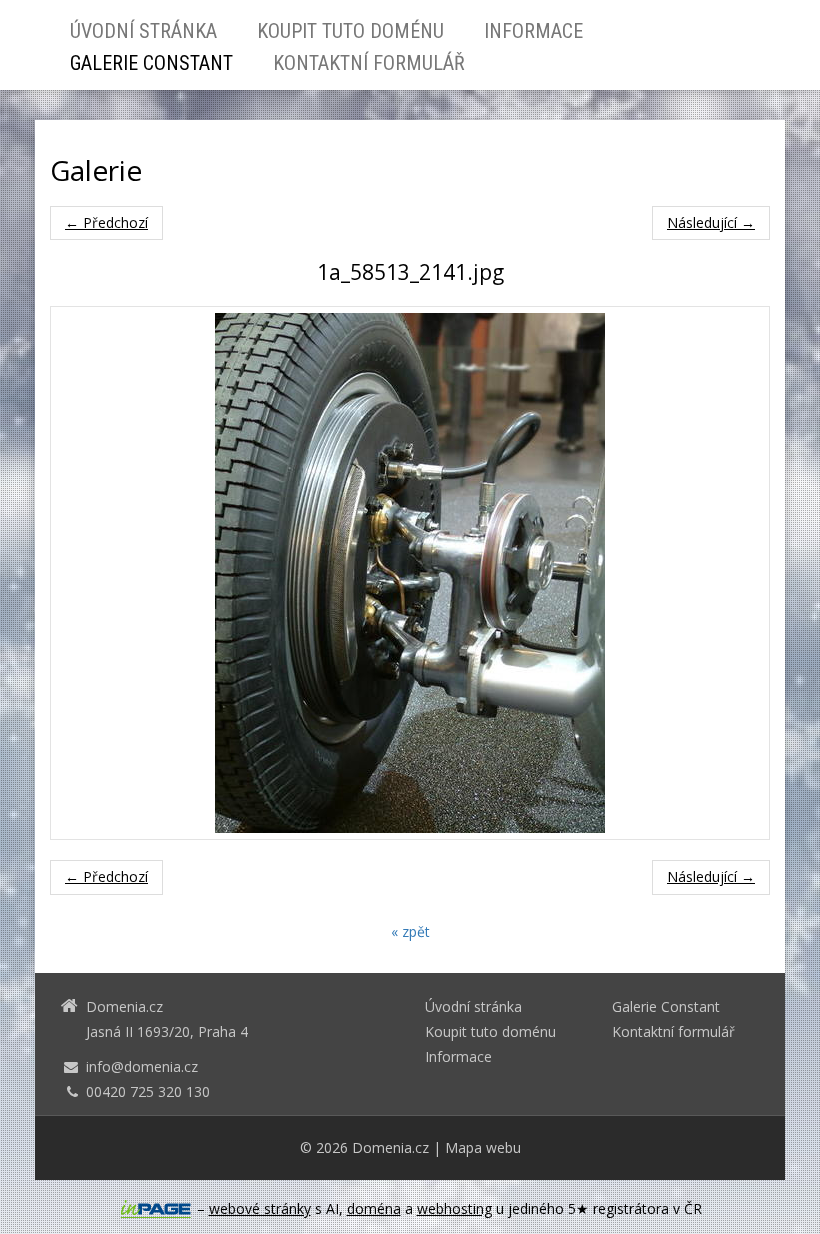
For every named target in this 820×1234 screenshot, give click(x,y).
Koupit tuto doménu (350, 31)
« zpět (410, 931)
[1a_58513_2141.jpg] (410, 573)
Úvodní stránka (143, 31)
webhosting (454, 1208)
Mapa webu (483, 1147)
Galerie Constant (151, 63)
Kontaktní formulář (369, 63)
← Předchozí (106, 222)
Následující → (711, 222)
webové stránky (260, 1208)
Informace (533, 31)
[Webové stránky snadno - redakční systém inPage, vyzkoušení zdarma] (156, 1209)
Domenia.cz (390, 1147)
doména (374, 1208)
